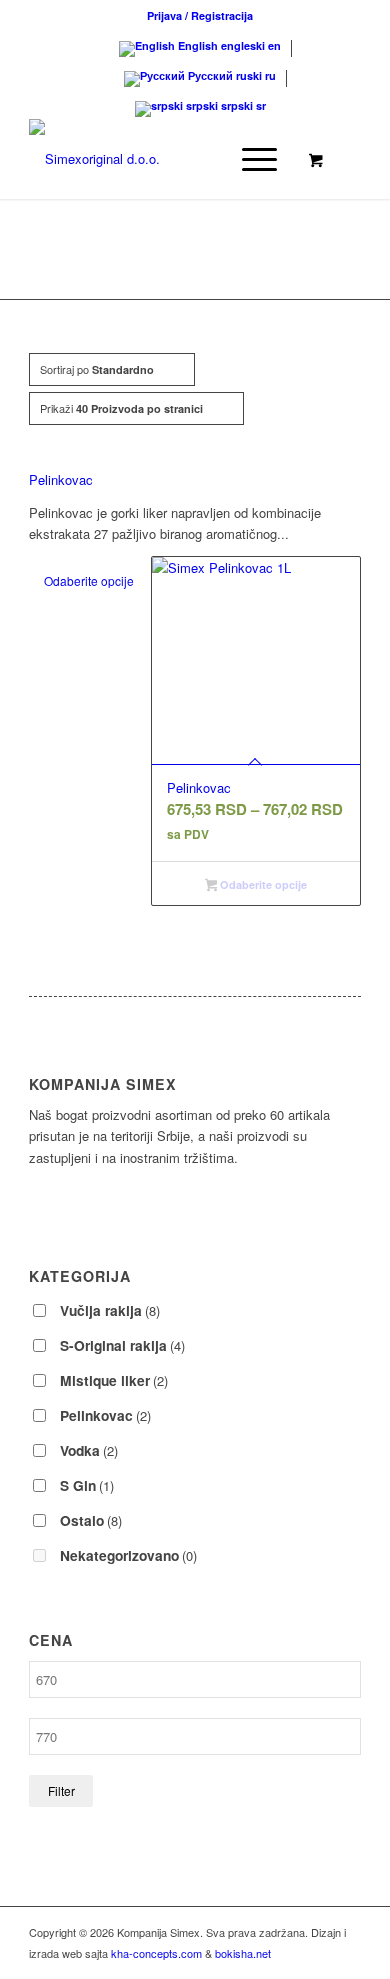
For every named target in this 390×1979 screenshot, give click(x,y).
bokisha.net (243, 1953)
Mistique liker (114, 1380)
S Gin (87, 1485)
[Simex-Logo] (161, 159)
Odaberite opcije (89, 580)
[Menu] (249, 159)
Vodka (89, 1450)
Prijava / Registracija (200, 15)
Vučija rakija (110, 1310)
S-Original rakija (122, 1345)
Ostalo (91, 1520)
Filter (61, 1790)
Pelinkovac (61, 479)
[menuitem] (200, 15)
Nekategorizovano (128, 1555)
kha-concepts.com (156, 1953)
